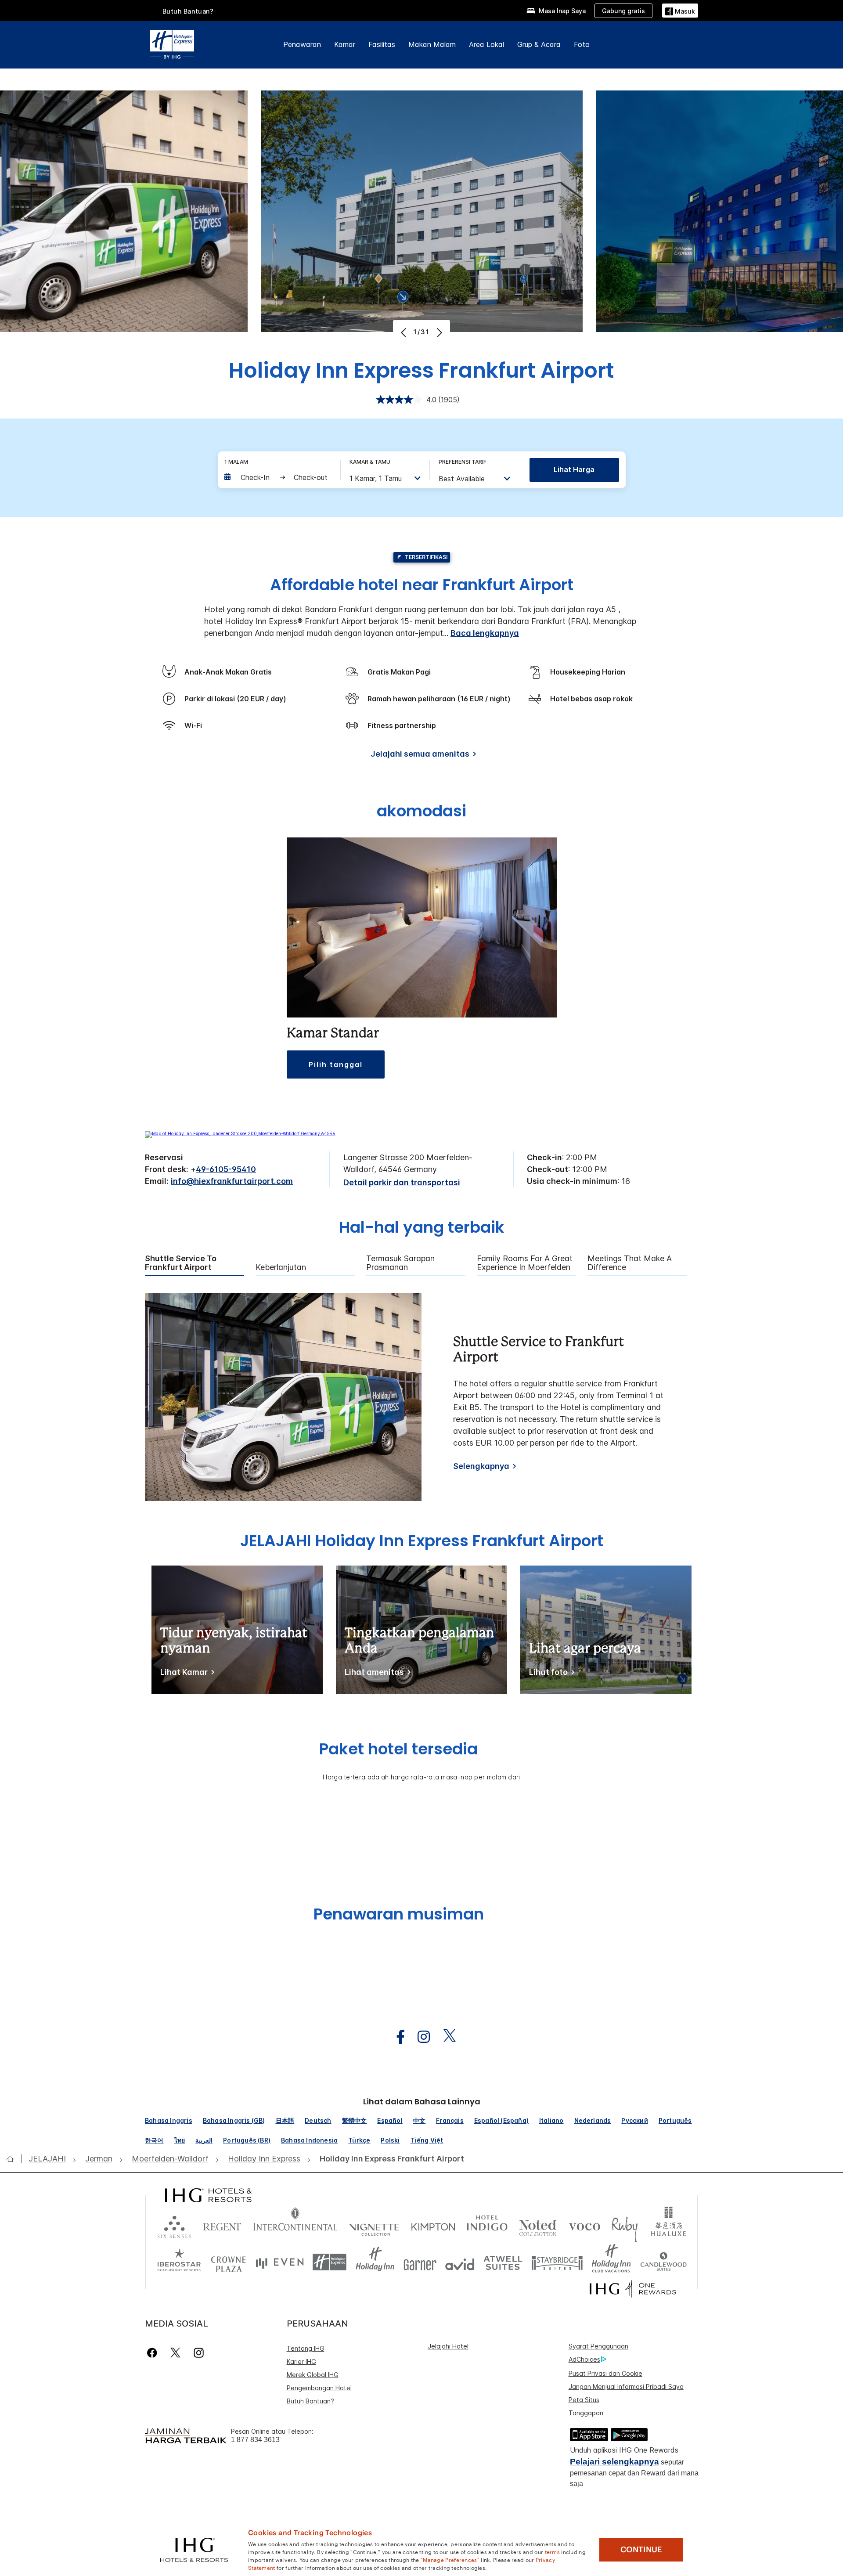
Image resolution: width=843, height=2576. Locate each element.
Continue (641, 2550)
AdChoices (584, 2359)
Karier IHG (301, 2361)
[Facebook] (154, 2353)
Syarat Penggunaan (598, 2346)
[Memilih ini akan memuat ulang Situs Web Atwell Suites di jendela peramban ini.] (503, 2262)
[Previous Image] (405, 332)
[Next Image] (438, 332)
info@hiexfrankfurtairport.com (232, 1181)
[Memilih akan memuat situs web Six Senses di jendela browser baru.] (174, 2225)
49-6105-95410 (226, 1169)
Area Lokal (486, 44)
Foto (582, 44)
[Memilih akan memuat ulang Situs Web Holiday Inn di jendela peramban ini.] (375, 2262)
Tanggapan (586, 2413)
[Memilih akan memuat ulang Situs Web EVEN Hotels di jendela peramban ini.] (280, 2262)
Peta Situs (584, 2400)
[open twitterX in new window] (445, 2037)
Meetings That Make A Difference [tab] (630, 1263)
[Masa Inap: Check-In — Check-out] (278, 477)
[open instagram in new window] (419, 2037)
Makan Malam (432, 44)
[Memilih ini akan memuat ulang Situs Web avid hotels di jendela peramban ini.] (460, 2262)
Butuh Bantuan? (188, 11)
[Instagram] (199, 2353)
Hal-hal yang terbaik (422, 1228)
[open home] (14, 2159)
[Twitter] (175, 2353)
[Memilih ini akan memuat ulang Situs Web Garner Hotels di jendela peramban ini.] (420, 2262)
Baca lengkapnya (485, 633)
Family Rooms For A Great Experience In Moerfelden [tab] (525, 1263)
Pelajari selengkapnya (614, 2462)
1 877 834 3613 (255, 2440)
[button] (680, 10)
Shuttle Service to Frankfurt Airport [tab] (181, 1263)
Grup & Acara (539, 44)
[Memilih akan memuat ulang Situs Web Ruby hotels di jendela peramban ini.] (625, 2225)
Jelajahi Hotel (448, 2346)
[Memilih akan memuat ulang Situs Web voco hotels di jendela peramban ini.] (584, 2225)
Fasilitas (382, 44)
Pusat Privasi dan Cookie (605, 2373)
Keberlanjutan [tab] (281, 1267)
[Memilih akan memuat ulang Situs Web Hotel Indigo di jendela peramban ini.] (487, 2225)
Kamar (345, 44)
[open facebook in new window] (396, 2037)
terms (553, 2551)
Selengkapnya (481, 1466)
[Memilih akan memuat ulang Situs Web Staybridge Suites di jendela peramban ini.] (557, 2262)
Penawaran (302, 44)
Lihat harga (574, 469)
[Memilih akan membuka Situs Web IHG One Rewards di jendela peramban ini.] (633, 2289)
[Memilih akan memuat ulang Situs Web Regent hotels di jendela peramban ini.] (222, 2225)
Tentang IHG (306, 2348)
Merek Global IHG (313, 2375)
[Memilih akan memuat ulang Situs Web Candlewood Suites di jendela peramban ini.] (663, 2262)
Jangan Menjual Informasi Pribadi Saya (626, 2387)
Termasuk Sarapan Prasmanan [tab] (400, 1263)
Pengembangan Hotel (319, 2388)
